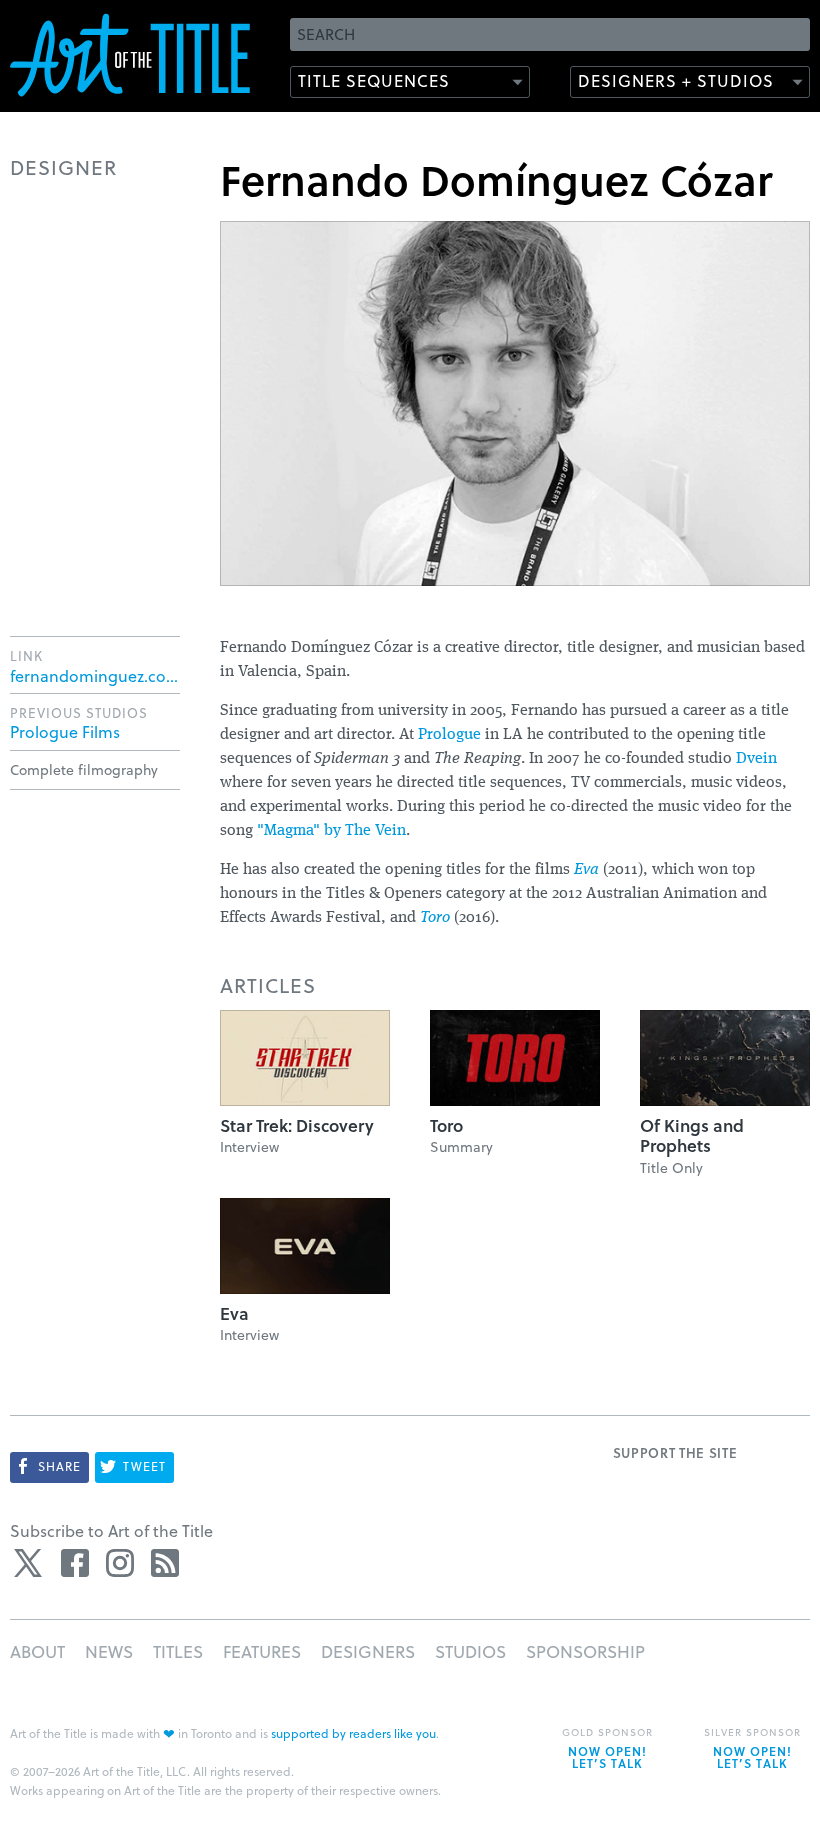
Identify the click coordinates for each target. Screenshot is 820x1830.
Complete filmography (84, 769)
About (37, 1651)
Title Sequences (374, 80)
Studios (470, 1651)
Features (262, 1651)
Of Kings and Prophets (692, 1135)
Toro (435, 918)
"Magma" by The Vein (331, 831)
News (109, 1651)
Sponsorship (585, 1651)
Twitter (30, 1563)
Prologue (449, 735)
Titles (178, 1651)
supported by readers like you (353, 1733)
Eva (586, 870)
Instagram (120, 1563)
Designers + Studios (676, 80)
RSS (165, 1563)
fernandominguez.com (95, 676)
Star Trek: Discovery (297, 1125)
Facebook (75, 1563)
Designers (368, 1651)
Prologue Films (65, 731)
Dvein (756, 759)
